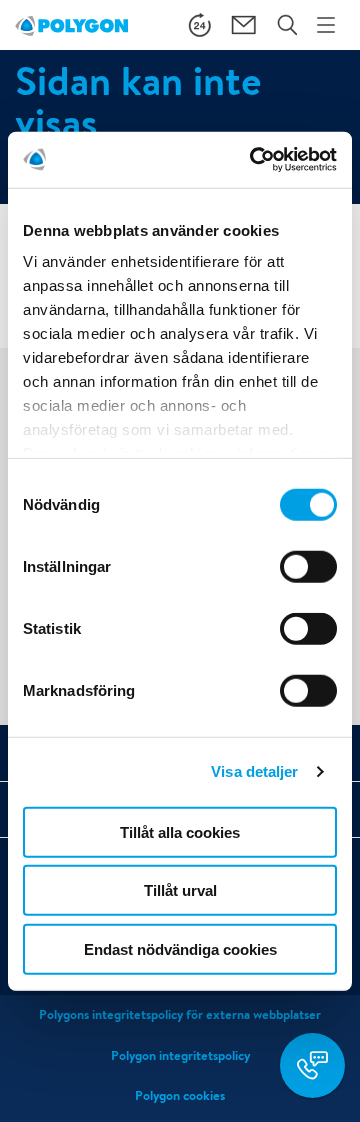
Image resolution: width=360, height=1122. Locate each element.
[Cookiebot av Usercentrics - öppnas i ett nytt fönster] (254, 160)
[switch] (308, 580)
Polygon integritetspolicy (180, 1055)
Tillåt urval (180, 890)
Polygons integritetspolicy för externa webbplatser (180, 1014)
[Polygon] (71, 25)
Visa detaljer (254, 771)
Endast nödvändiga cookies (180, 948)
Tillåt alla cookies (180, 831)
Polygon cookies (180, 1095)
